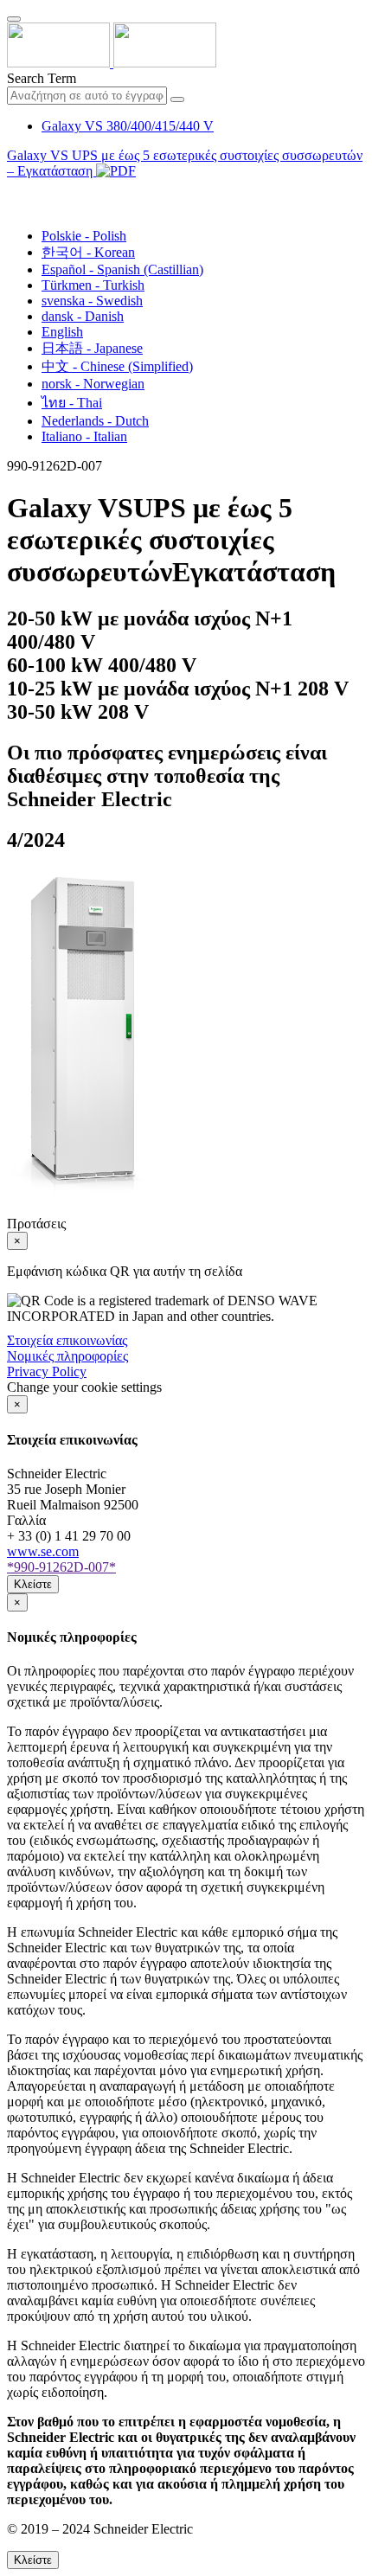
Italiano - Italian (84, 436)
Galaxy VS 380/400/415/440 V (128, 126)
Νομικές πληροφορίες (67, 1356)
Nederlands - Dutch (95, 421)
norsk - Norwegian (93, 384)
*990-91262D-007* (61, 1567)
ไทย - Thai (72, 403)
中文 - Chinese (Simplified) (117, 366)
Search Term (42, 78)
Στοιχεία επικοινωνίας (67, 1340)
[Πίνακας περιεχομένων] (14, 191)
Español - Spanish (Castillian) (122, 269)
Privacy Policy (47, 1371)
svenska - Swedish (92, 301)
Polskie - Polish (84, 236)
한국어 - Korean (88, 252)
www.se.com (43, 1551)
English (62, 332)
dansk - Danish (83, 316)
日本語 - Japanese (92, 348)
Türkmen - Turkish (93, 285)
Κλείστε (33, 1584)
